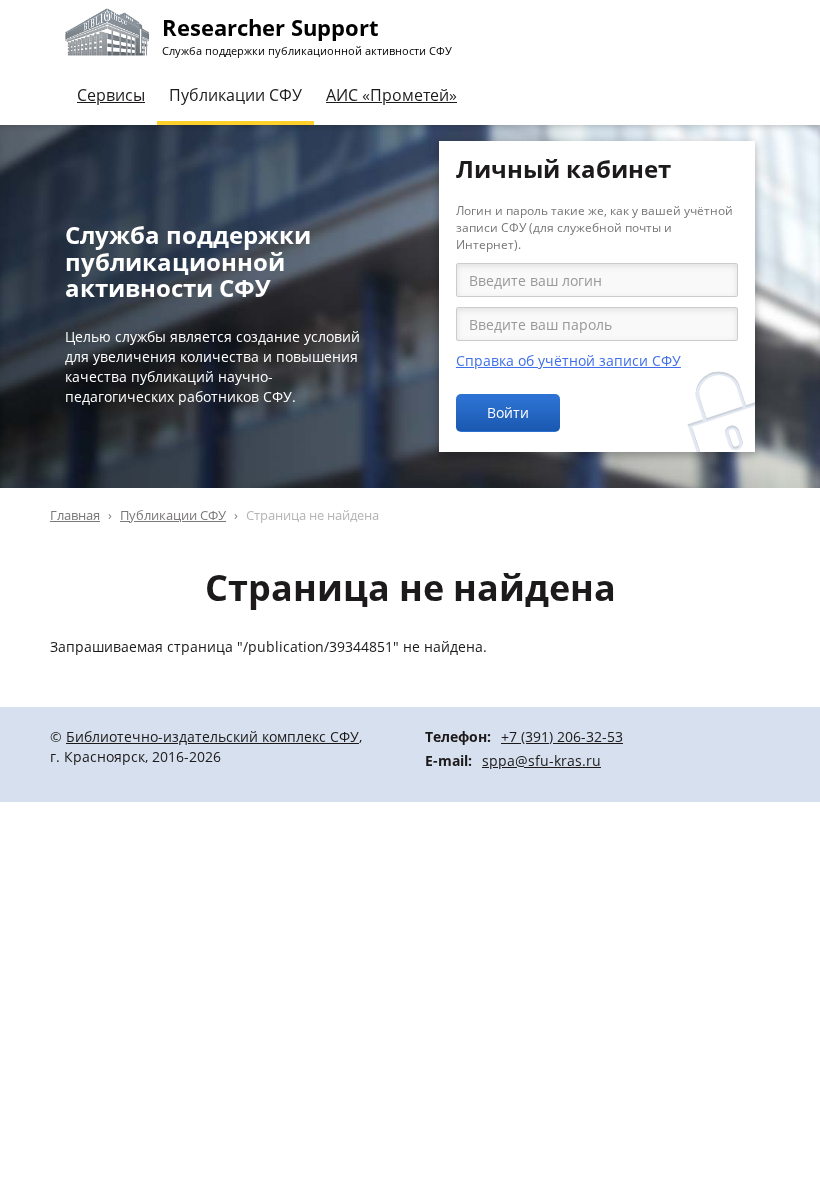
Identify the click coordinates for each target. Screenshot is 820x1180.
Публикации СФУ (235, 95)
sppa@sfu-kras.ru (541, 760)
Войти (508, 412)
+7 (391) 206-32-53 (562, 736)
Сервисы (111, 95)
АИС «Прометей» (391, 95)
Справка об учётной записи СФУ (568, 360)
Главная (75, 515)
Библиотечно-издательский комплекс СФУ (212, 736)
